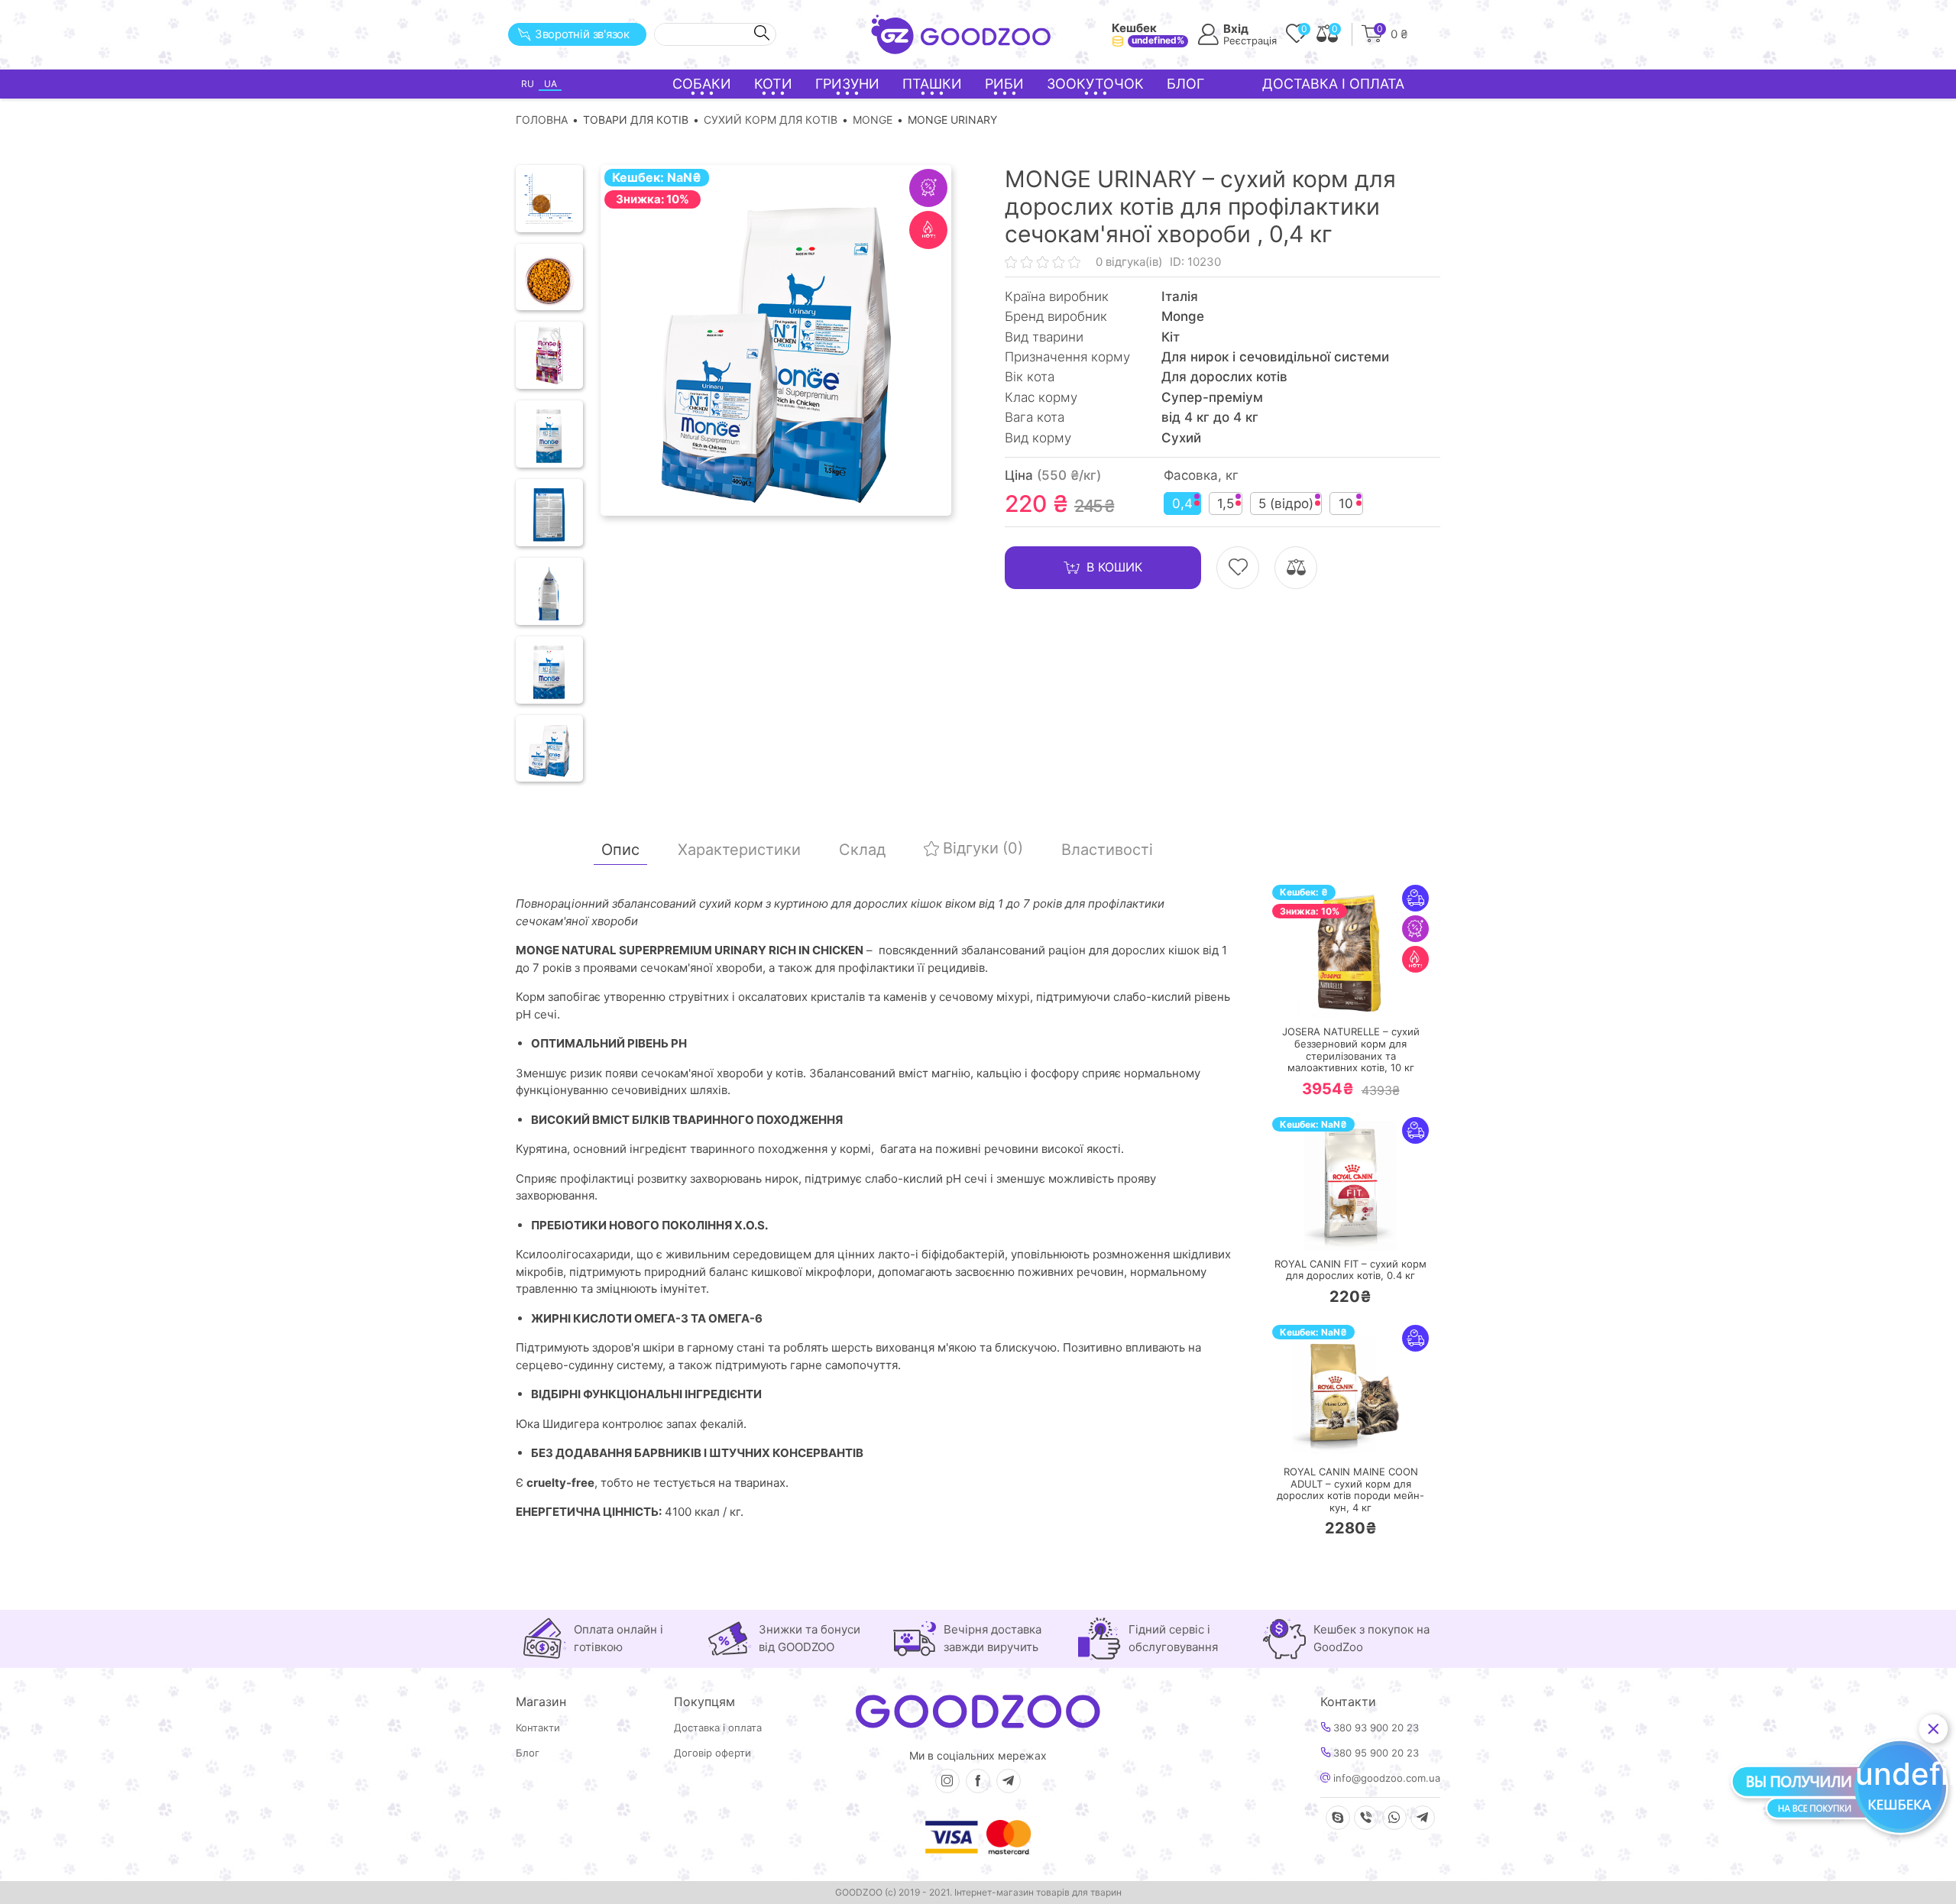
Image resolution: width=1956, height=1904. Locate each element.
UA (551, 84)
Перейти (1366, 997)
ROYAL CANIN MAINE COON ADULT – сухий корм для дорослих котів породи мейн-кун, (1350, 1490)
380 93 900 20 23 (1375, 1728)
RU (528, 84)
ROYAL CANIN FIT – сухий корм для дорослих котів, (1350, 1270)
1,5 (1226, 504)
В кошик (1114, 567)
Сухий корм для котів (771, 120)
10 (1346, 504)
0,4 (1182, 504)
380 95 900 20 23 (1375, 1753)
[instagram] (947, 1781)
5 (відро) (1286, 504)
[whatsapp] (1394, 1818)
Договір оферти (712, 1753)
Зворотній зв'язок (582, 34)
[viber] (1366, 1818)
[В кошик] (1305, 997)
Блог (1185, 84)
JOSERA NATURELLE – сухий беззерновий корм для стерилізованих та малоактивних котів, (1351, 1050)
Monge (873, 120)
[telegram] (1009, 1781)
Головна (542, 120)
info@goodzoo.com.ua (1385, 1778)
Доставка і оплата (1333, 84)
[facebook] (978, 1781)
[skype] (1338, 1818)
